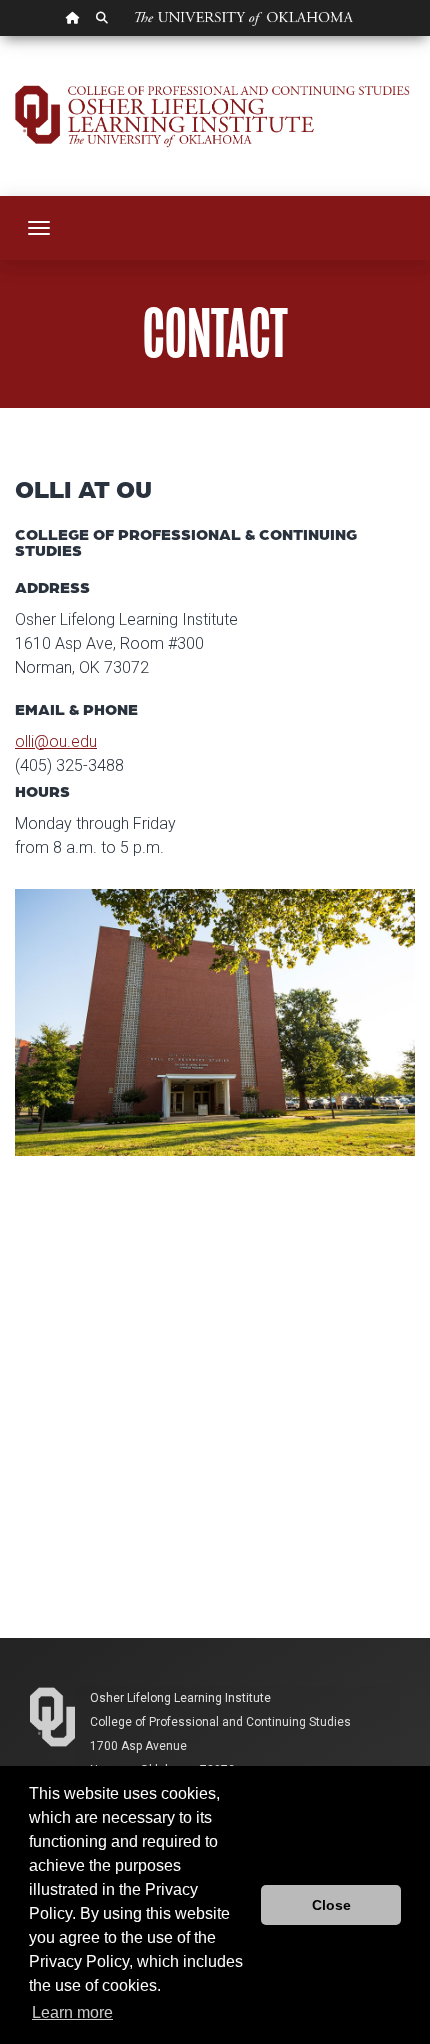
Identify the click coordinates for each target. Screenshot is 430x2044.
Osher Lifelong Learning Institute (180, 1698)
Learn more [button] (72, 2012)
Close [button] (331, 1905)
